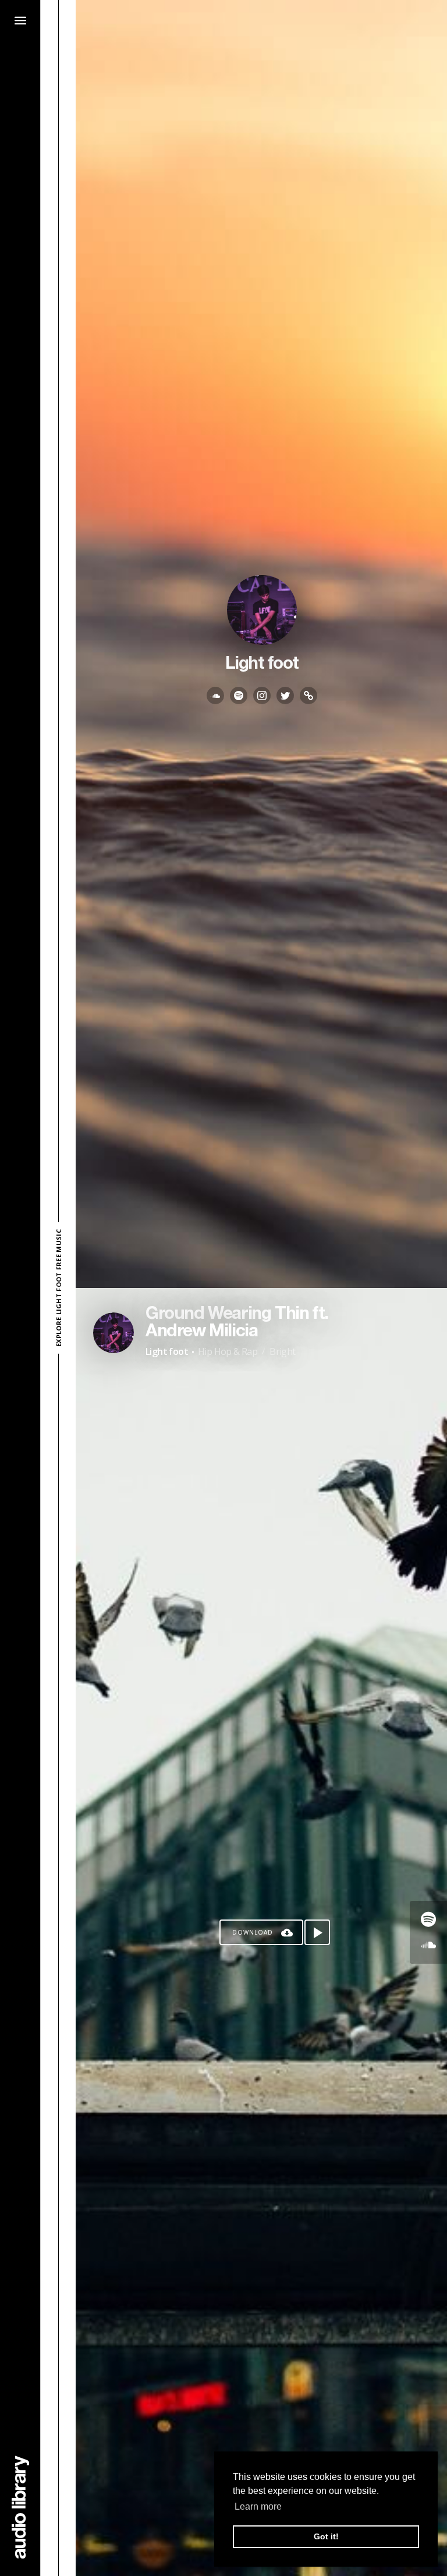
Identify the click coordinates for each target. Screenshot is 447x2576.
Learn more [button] (258, 2506)
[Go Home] (20, 2507)
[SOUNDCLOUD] (215, 696)
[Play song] (317, 1932)
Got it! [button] (326, 2536)
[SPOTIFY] (239, 696)
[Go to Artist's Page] (113, 1333)
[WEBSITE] (308, 696)
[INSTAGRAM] (262, 696)
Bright (282, 1351)
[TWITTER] (285, 696)
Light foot (167, 1351)
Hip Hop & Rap (228, 1351)
